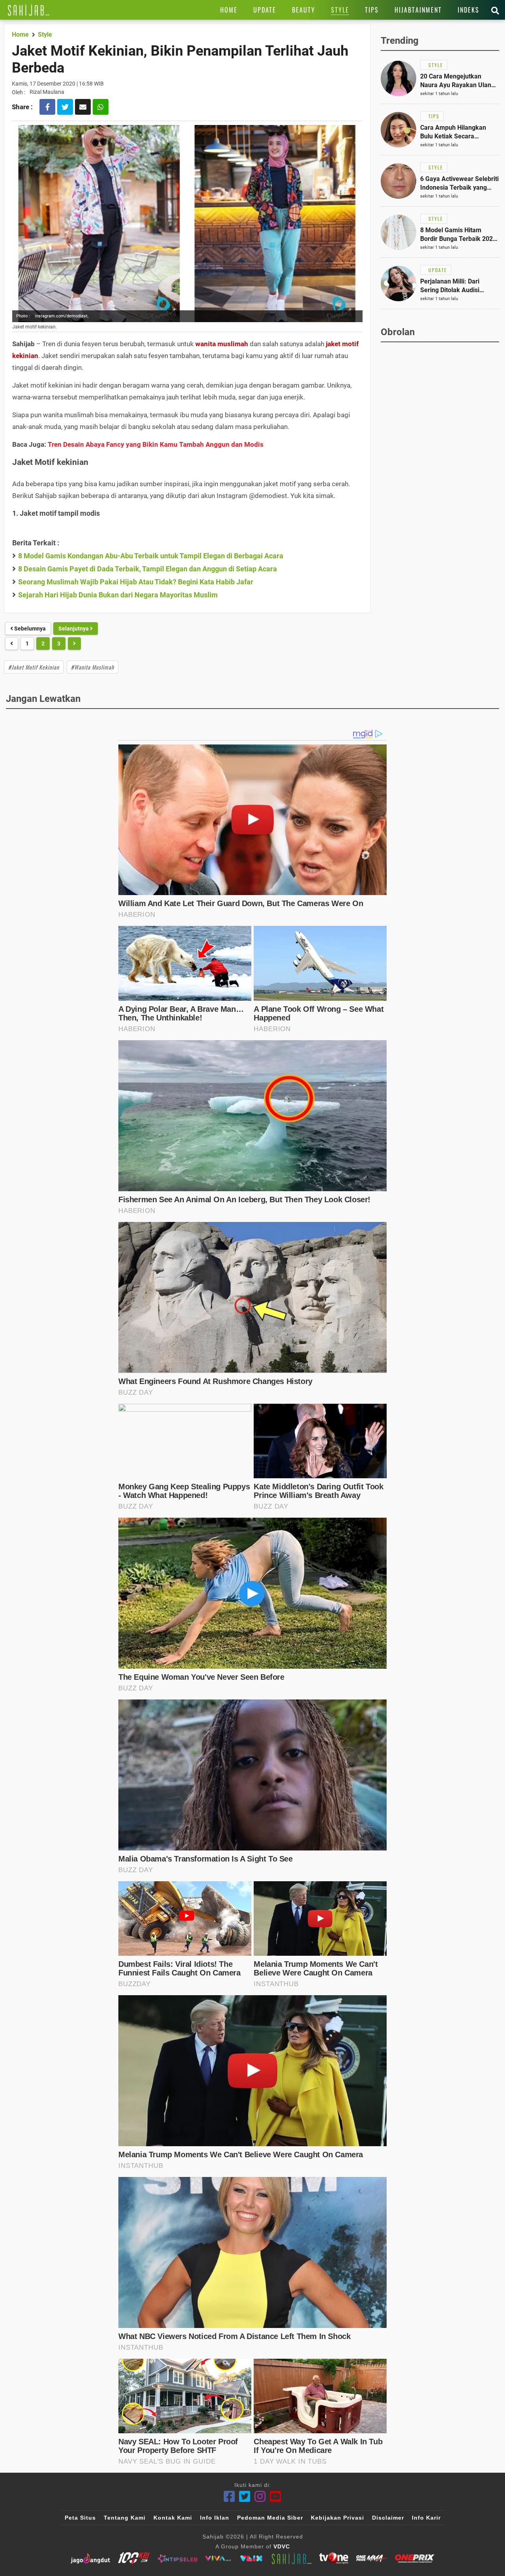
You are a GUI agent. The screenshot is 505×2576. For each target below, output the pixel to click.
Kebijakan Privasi (338, 2518)
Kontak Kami (173, 2518)
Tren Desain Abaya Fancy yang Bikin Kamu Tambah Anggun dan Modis (156, 444)
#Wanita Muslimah (93, 667)
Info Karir (426, 2518)
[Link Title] (29, 10)
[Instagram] (260, 2497)
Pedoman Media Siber (270, 2518)
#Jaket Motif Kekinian (34, 667)
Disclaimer (388, 2518)
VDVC (282, 2546)
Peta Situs (80, 2518)
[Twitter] (245, 2497)
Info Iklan (215, 2518)
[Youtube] (276, 2497)
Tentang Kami (125, 2518)
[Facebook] (229, 2497)
